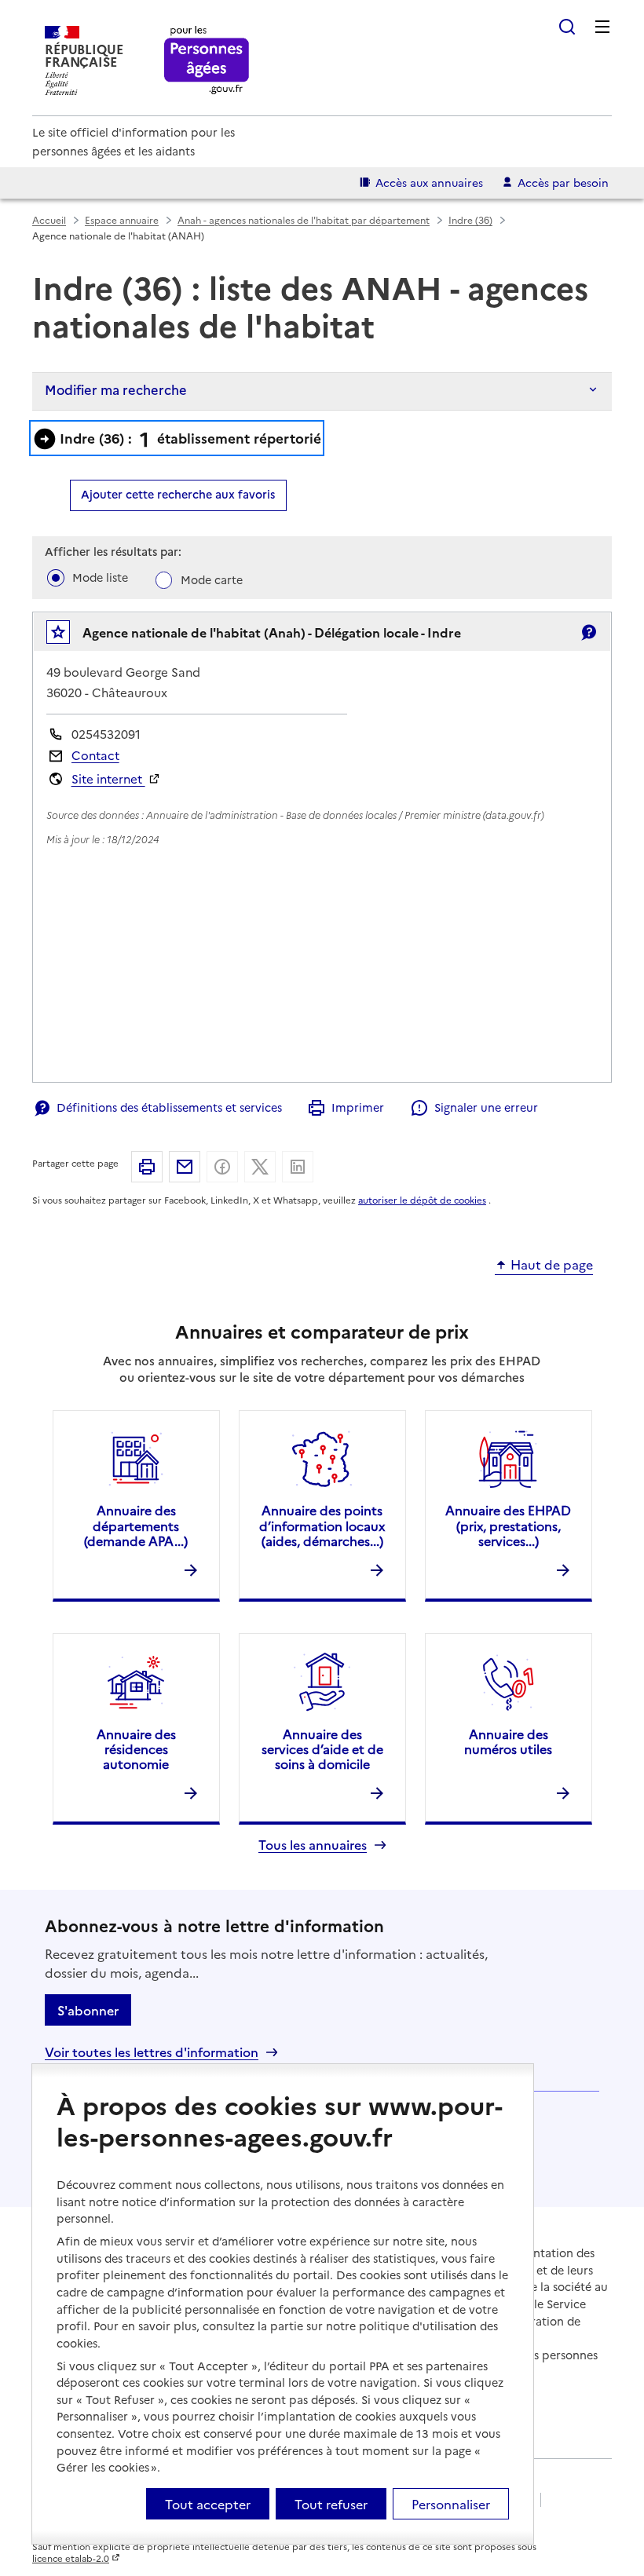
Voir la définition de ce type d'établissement (588, 632)
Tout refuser (331, 2504)
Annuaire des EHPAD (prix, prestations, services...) (508, 1525)
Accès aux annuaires (429, 182)
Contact (95, 755)
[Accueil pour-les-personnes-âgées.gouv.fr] (207, 61)
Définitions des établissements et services (169, 1107)
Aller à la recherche (567, 27)
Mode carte (212, 579)
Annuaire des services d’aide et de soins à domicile (322, 1748)
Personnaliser (451, 2504)
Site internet (108, 778)
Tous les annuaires (313, 1845)
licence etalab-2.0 (71, 2558)
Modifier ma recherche (116, 389)
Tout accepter (208, 2504)
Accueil (49, 219)
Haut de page (552, 1265)
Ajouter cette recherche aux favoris (178, 494)
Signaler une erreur (486, 1107)
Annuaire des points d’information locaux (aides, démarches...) (322, 1525)
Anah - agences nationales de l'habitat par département (304, 219)
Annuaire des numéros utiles (508, 1741)
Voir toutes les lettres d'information (152, 2052)
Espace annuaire (122, 219)
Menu (602, 27)
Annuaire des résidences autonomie (136, 1748)
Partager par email (185, 1167)
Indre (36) (470, 219)
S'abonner (88, 2010)
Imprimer (358, 1107)
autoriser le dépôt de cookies (422, 1200)
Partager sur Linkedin (298, 1167)
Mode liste (100, 577)
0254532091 (106, 734)
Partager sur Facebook (222, 1167)
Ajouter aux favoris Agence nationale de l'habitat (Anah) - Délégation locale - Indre (69, 636)
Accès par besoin (563, 182)
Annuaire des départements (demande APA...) (136, 1525)
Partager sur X (260, 1167)
